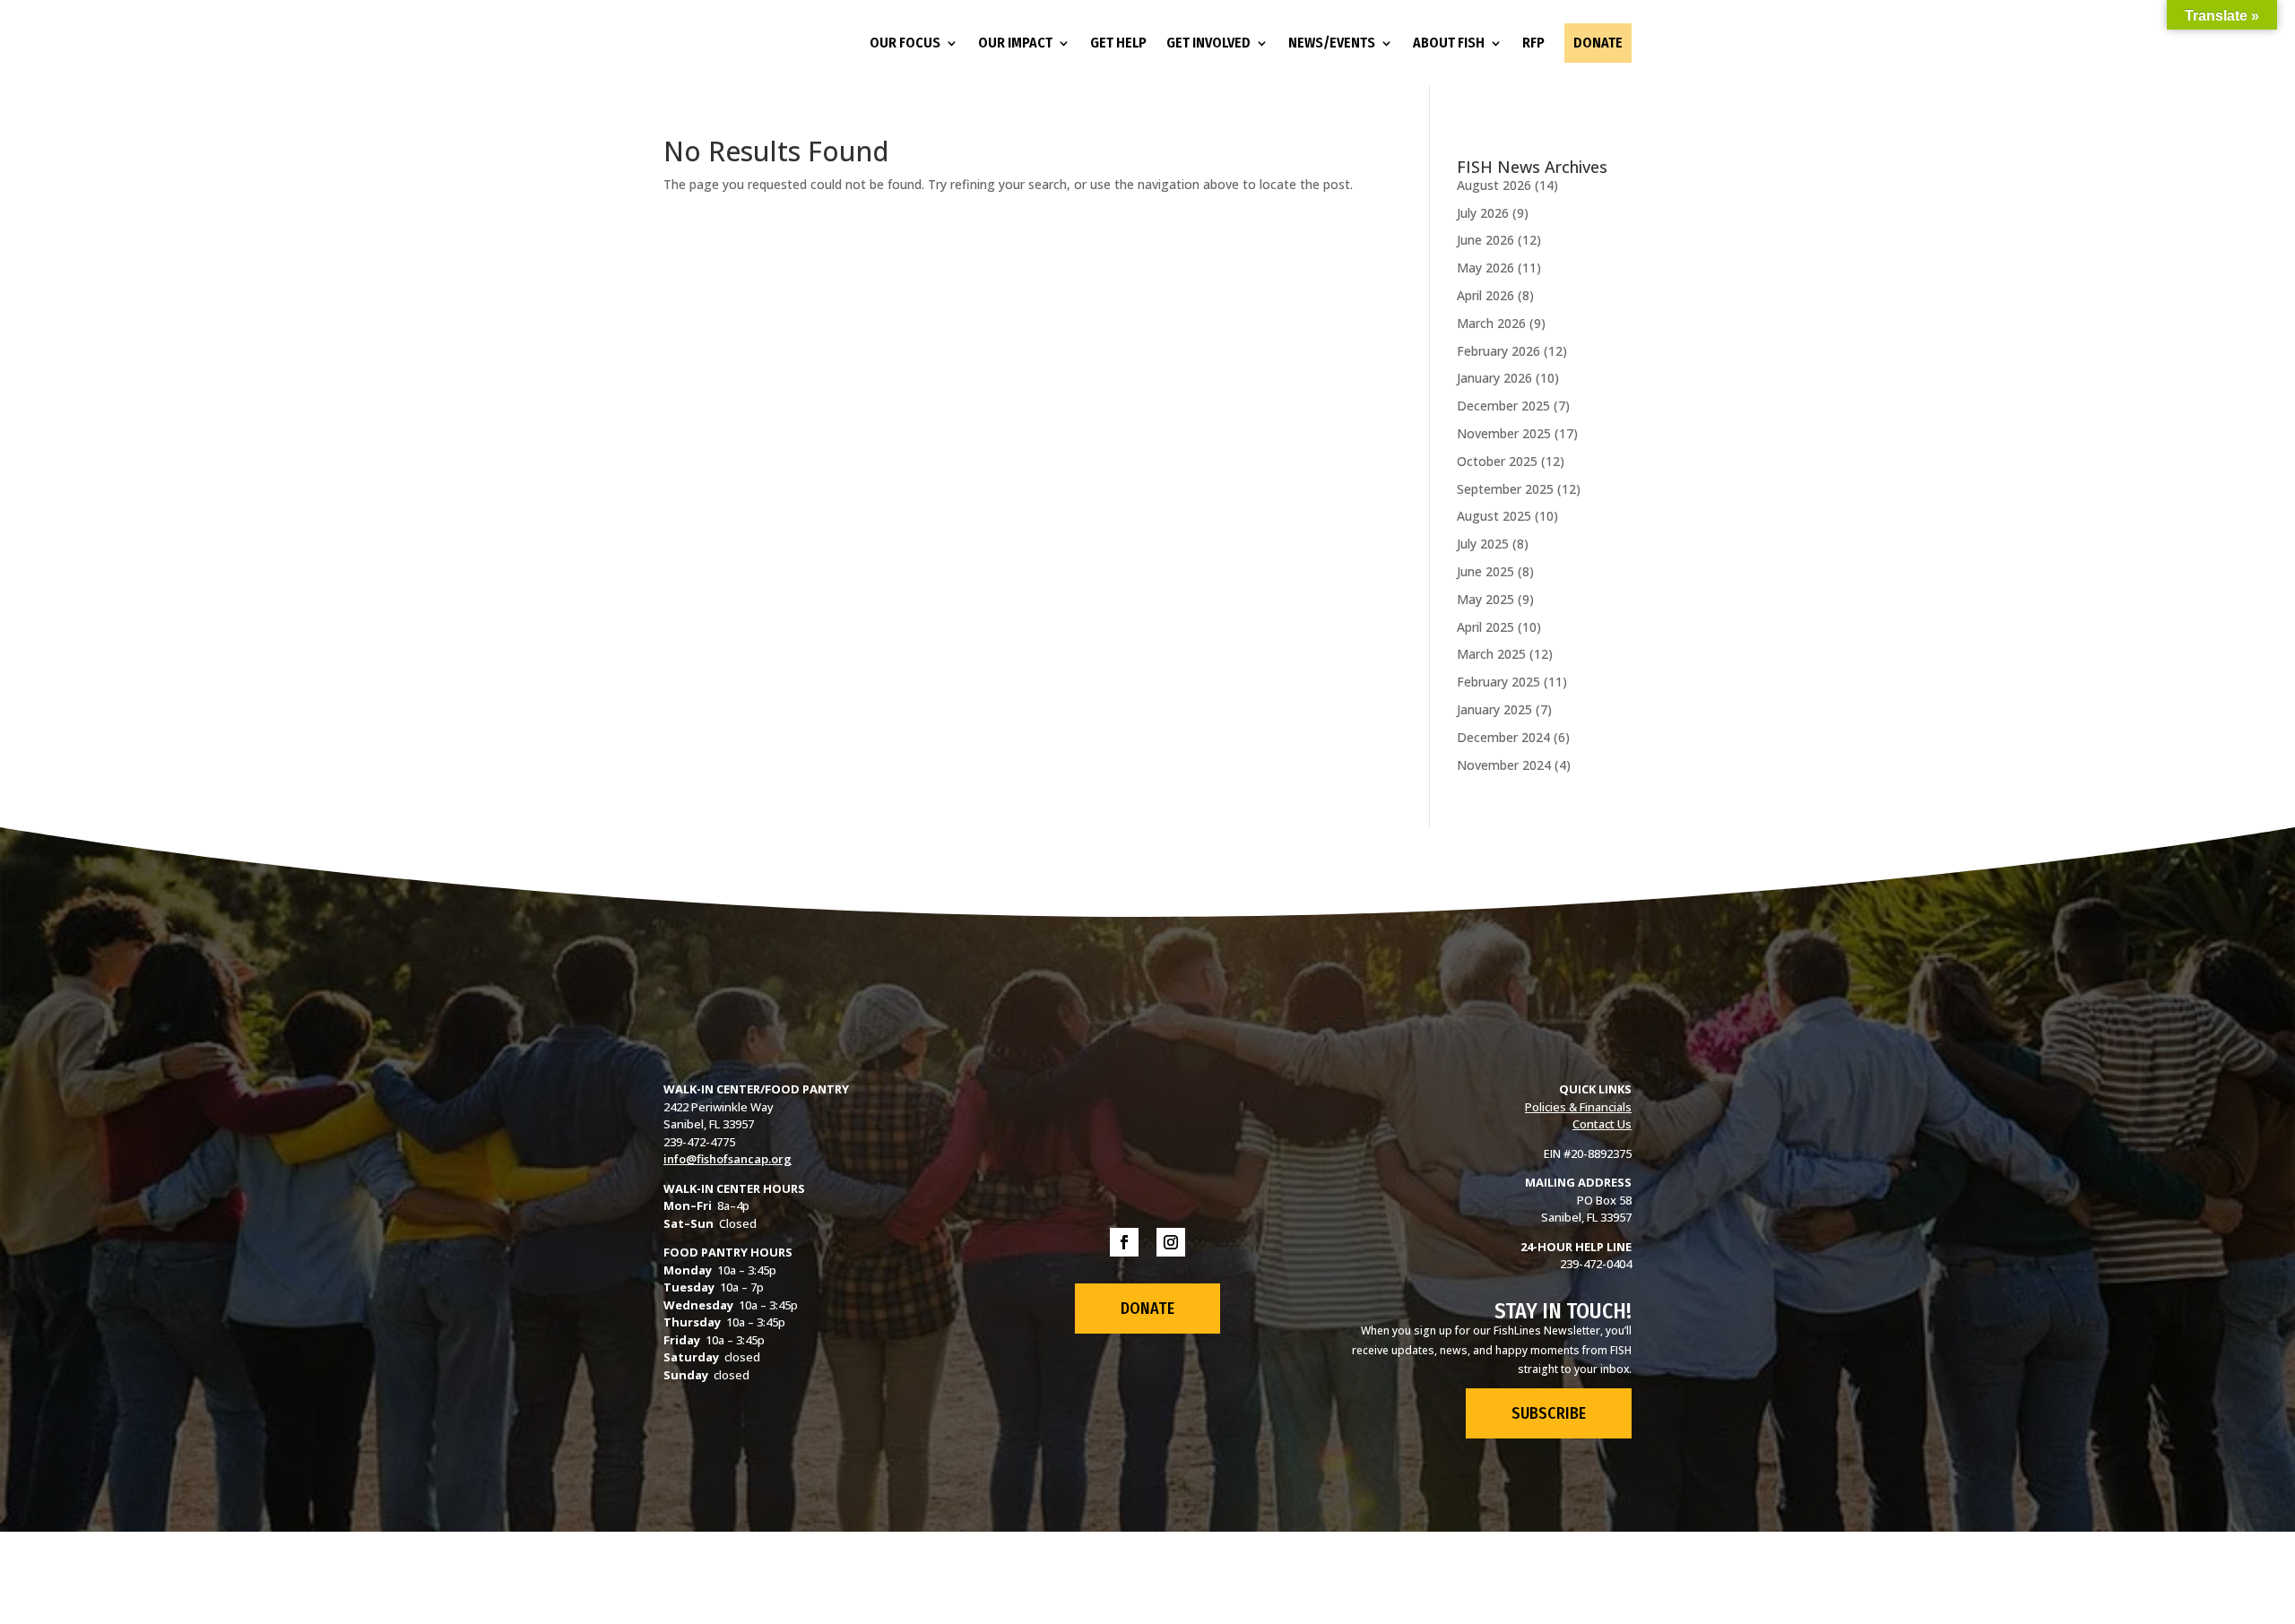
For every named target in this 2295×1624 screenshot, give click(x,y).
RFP (1533, 43)
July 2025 (1483, 544)
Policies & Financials (1578, 1107)
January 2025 (1494, 709)
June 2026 (1485, 240)
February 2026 (1498, 351)
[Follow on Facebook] (1124, 1242)
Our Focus (905, 43)
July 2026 (1483, 213)
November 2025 (1504, 433)
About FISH (1449, 43)
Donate (1598, 43)
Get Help (1118, 43)
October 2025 (1497, 461)
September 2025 (1505, 489)
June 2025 (1485, 571)
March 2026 (1491, 323)
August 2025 (1494, 516)
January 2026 (1494, 378)
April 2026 (1485, 295)
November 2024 (1504, 765)
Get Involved (1208, 43)
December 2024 (1503, 737)
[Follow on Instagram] (1171, 1242)
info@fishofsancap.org (727, 1159)
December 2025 (1503, 406)
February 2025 (1498, 682)
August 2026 (1494, 185)
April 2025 (1485, 627)
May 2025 (1485, 599)
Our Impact (1015, 43)
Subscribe (1549, 1413)
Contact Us (1602, 1124)
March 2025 (1491, 654)
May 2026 (1485, 268)
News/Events (1332, 43)
